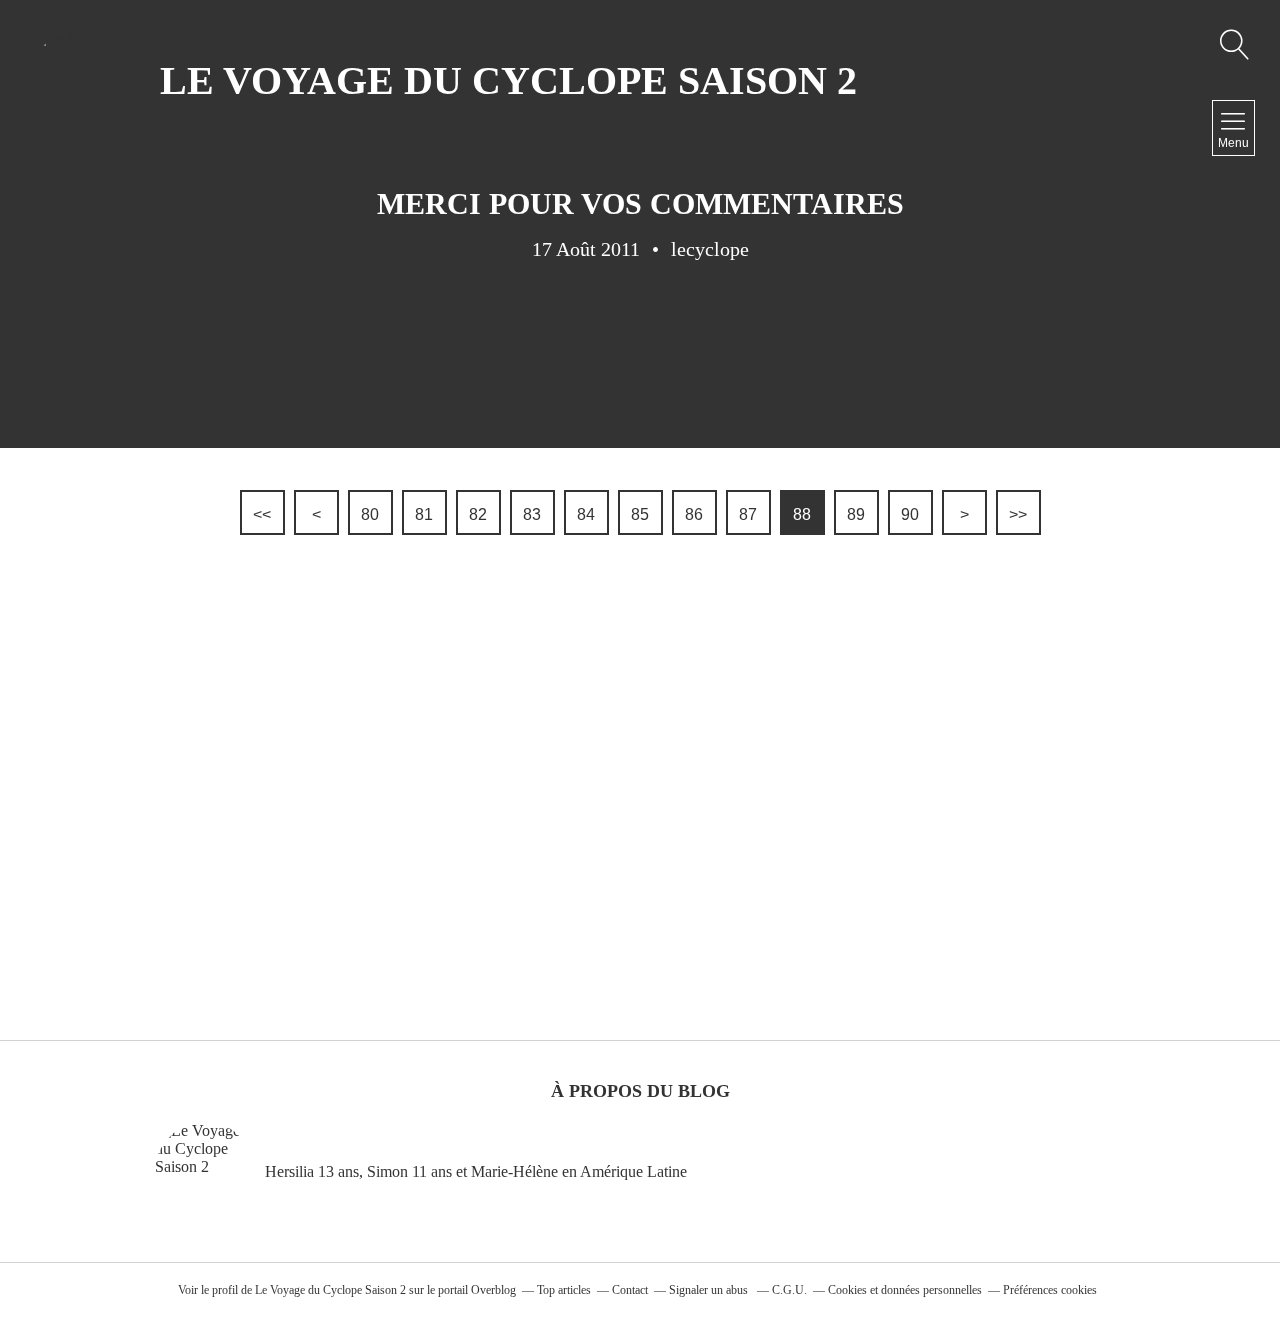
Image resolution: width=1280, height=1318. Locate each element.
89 (856, 514)
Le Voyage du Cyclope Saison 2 (330, 1290)
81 (424, 514)
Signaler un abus (710, 1290)
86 (694, 514)
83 (532, 514)
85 (640, 514)
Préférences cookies (1050, 1290)
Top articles (564, 1290)
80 (370, 514)
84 (586, 514)
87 (748, 514)
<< (262, 514)
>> (1018, 514)
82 (478, 514)
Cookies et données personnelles (905, 1290)
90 (910, 514)
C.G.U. (789, 1290)
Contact (630, 1290)
